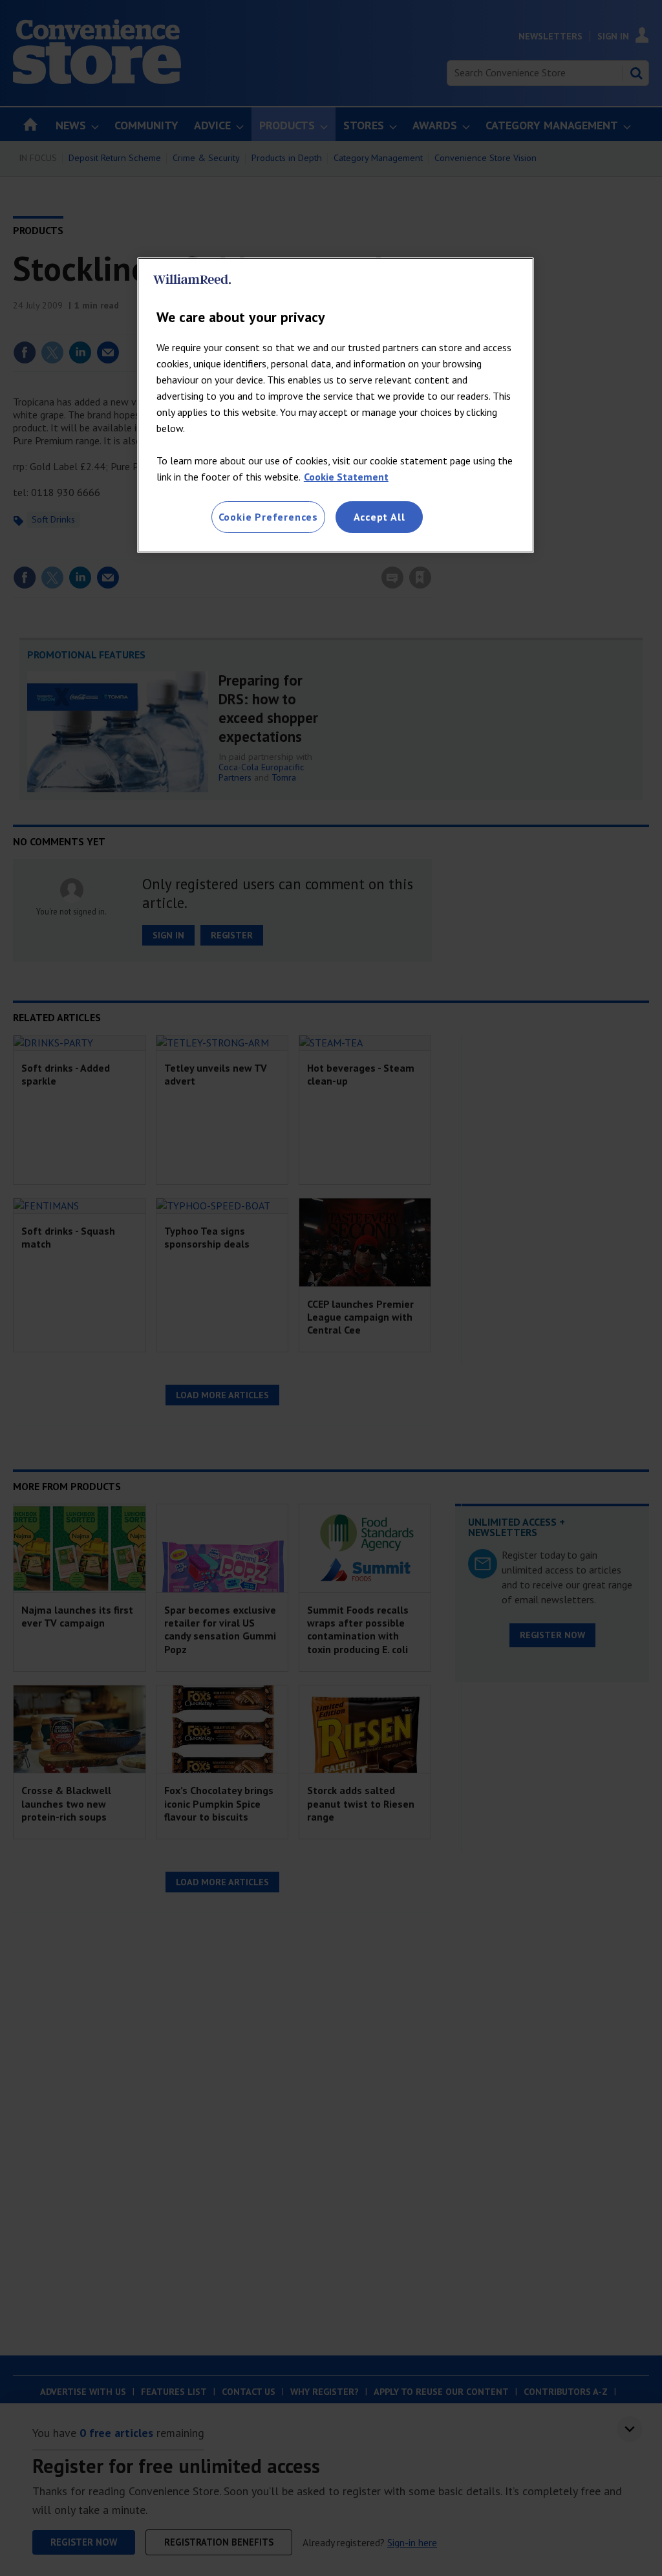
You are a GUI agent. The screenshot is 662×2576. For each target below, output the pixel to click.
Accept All (379, 517)
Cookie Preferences (268, 517)
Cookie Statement (346, 477)
